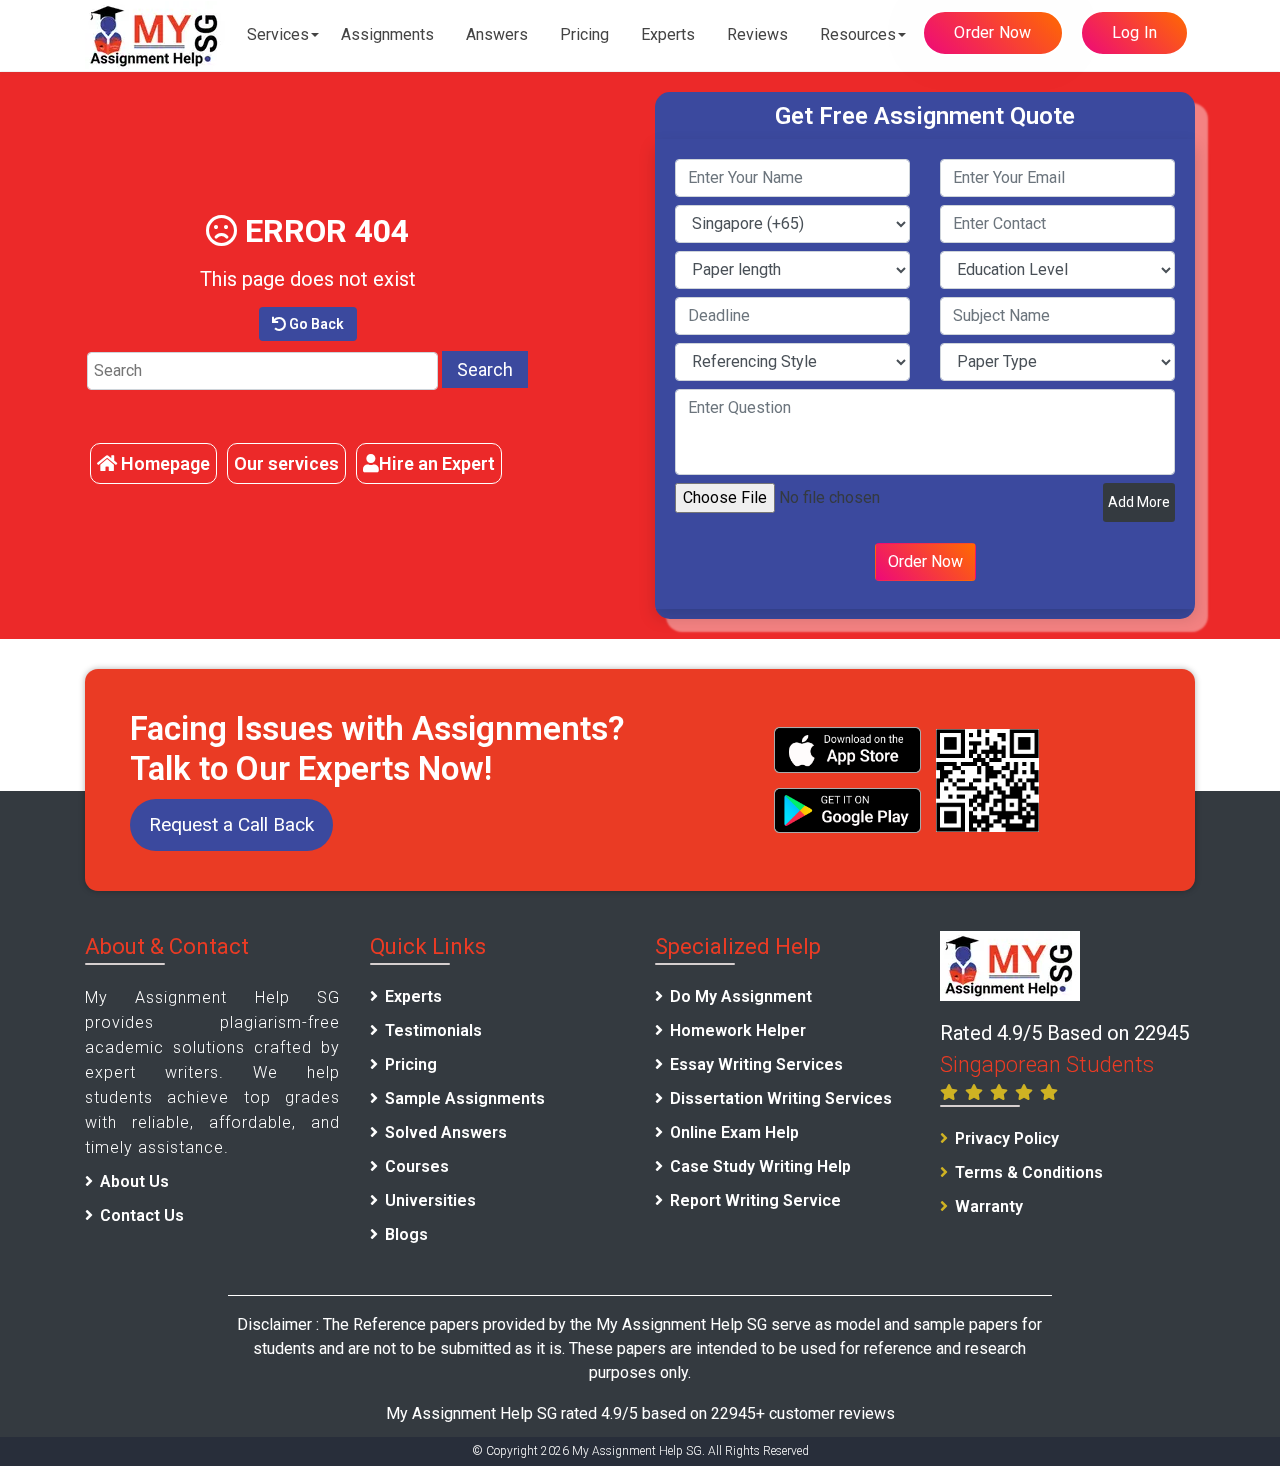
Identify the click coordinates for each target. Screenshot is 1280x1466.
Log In (1135, 32)
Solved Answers (446, 1132)
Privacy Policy (1007, 1138)
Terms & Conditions (1029, 1172)
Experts (668, 34)
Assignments (387, 34)
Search (485, 369)
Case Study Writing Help (760, 1166)
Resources (858, 34)
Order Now (992, 32)
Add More (1139, 502)
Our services (286, 463)
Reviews (757, 34)
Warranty (989, 1206)
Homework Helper (738, 1030)
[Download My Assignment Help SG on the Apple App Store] (848, 749)
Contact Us (142, 1215)
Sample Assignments (465, 1098)
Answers (497, 34)
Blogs (406, 1234)
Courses (417, 1166)
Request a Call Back (231, 824)
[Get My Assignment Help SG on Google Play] (848, 810)
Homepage (163, 463)
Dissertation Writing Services (781, 1098)
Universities (430, 1200)
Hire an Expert (437, 463)
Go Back (315, 324)
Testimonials (433, 1030)
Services (278, 34)
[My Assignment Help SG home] (155, 35)
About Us (134, 1181)
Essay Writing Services (756, 1064)
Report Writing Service (755, 1200)
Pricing (584, 34)
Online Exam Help (734, 1132)
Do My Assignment (741, 996)
